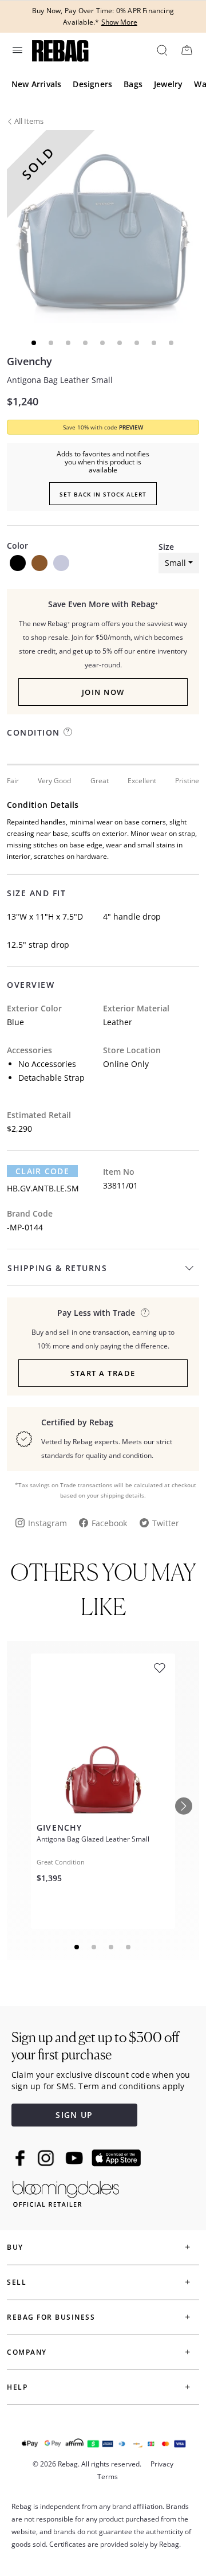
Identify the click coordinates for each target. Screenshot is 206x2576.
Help (17, 2387)
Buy (15, 2247)
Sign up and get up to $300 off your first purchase (95, 2046)
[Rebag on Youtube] (76, 2158)
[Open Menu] (17, 50)
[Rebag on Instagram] (46, 2158)
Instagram (47, 1523)
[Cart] (187, 50)
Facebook (109, 1523)
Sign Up (74, 2115)
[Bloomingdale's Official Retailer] (66, 2192)
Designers (92, 84)
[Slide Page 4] (129, 1947)
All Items (29, 121)
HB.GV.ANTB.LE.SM (43, 1188)
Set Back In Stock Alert (103, 494)
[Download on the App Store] (116, 2158)
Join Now (103, 692)
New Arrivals (36, 84)
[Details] (145, 1313)
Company (27, 2352)
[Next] (184, 1806)
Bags (133, 84)
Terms (108, 2477)
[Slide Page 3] (112, 1947)
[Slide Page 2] (94, 1947)
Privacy (162, 2464)
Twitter (166, 1523)
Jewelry (168, 84)
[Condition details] (68, 732)
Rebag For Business (51, 2317)
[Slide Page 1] (77, 1947)
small (175, 563)
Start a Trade (103, 1373)
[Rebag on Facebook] (21, 2158)
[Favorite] (160, 1668)
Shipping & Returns (57, 1268)
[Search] (161, 50)
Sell (17, 2282)
